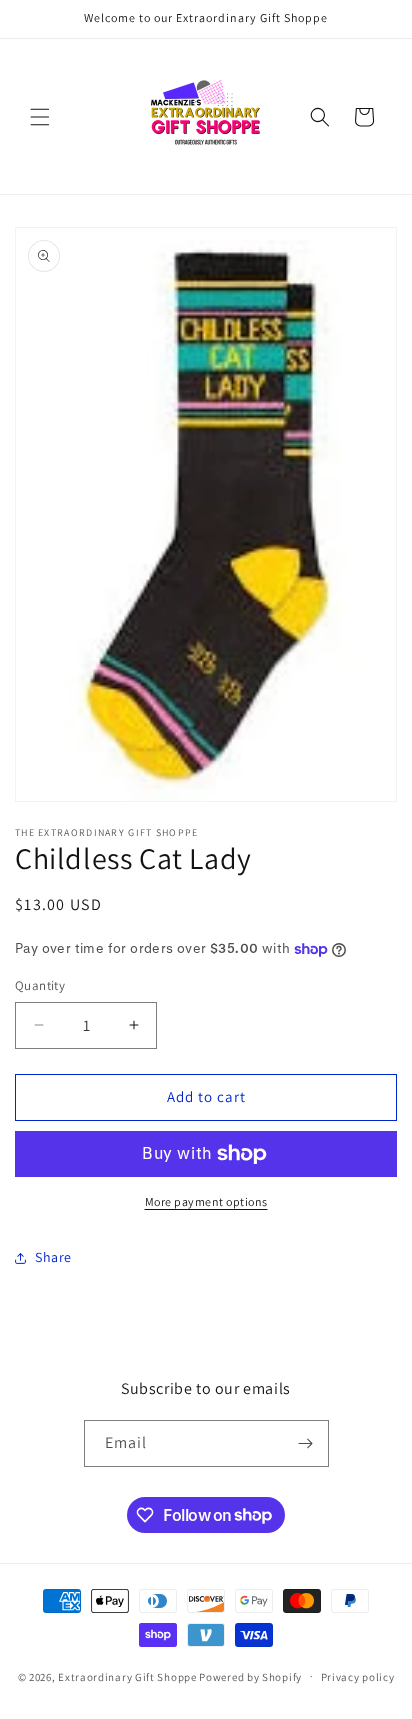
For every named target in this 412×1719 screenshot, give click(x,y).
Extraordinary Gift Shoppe (127, 1676)
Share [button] (53, 1257)
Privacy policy (358, 1677)
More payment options (206, 1201)
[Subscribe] (306, 1443)
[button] (40, 117)
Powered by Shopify (250, 1676)
